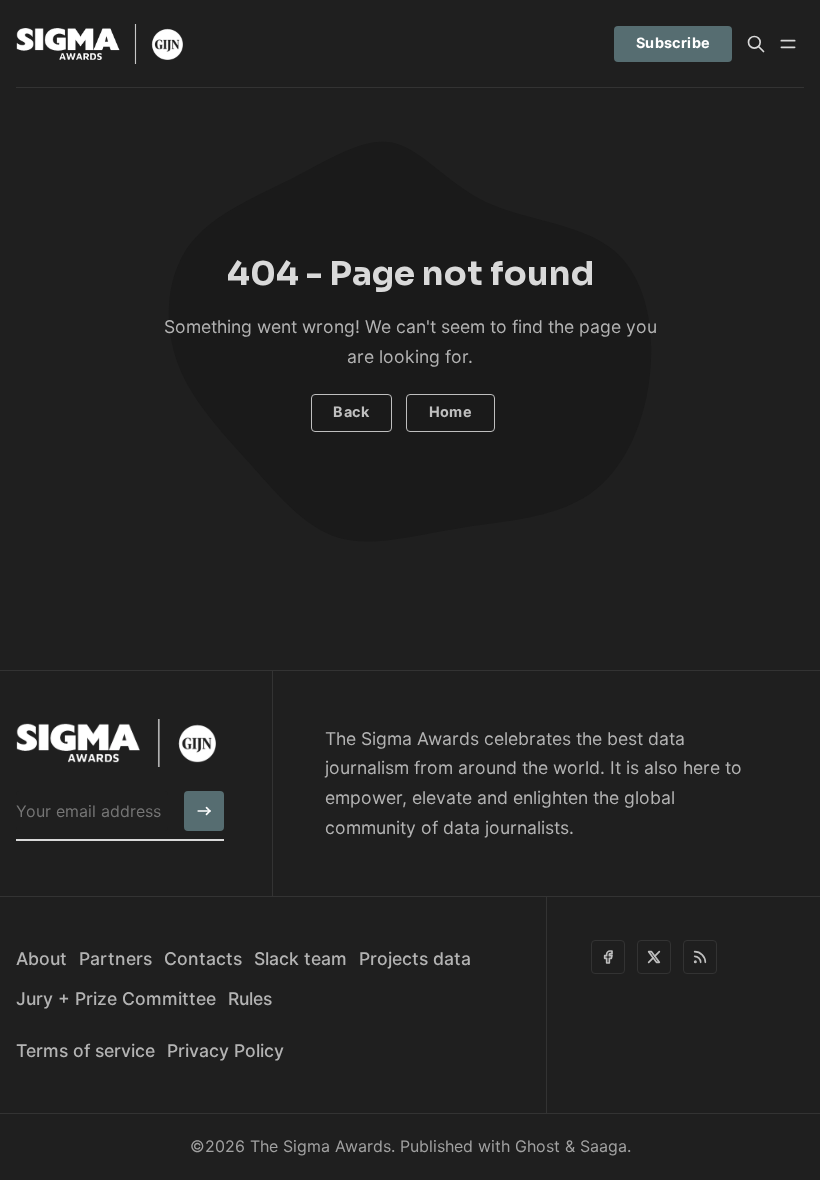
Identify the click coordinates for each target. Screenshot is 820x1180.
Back (351, 411)
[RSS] (700, 957)
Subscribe (673, 42)
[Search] (756, 44)
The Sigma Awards (320, 1146)
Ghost (537, 1146)
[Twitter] (654, 957)
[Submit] (204, 811)
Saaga (603, 1146)
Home (451, 411)
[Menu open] (788, 44)
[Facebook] (608, 957)
